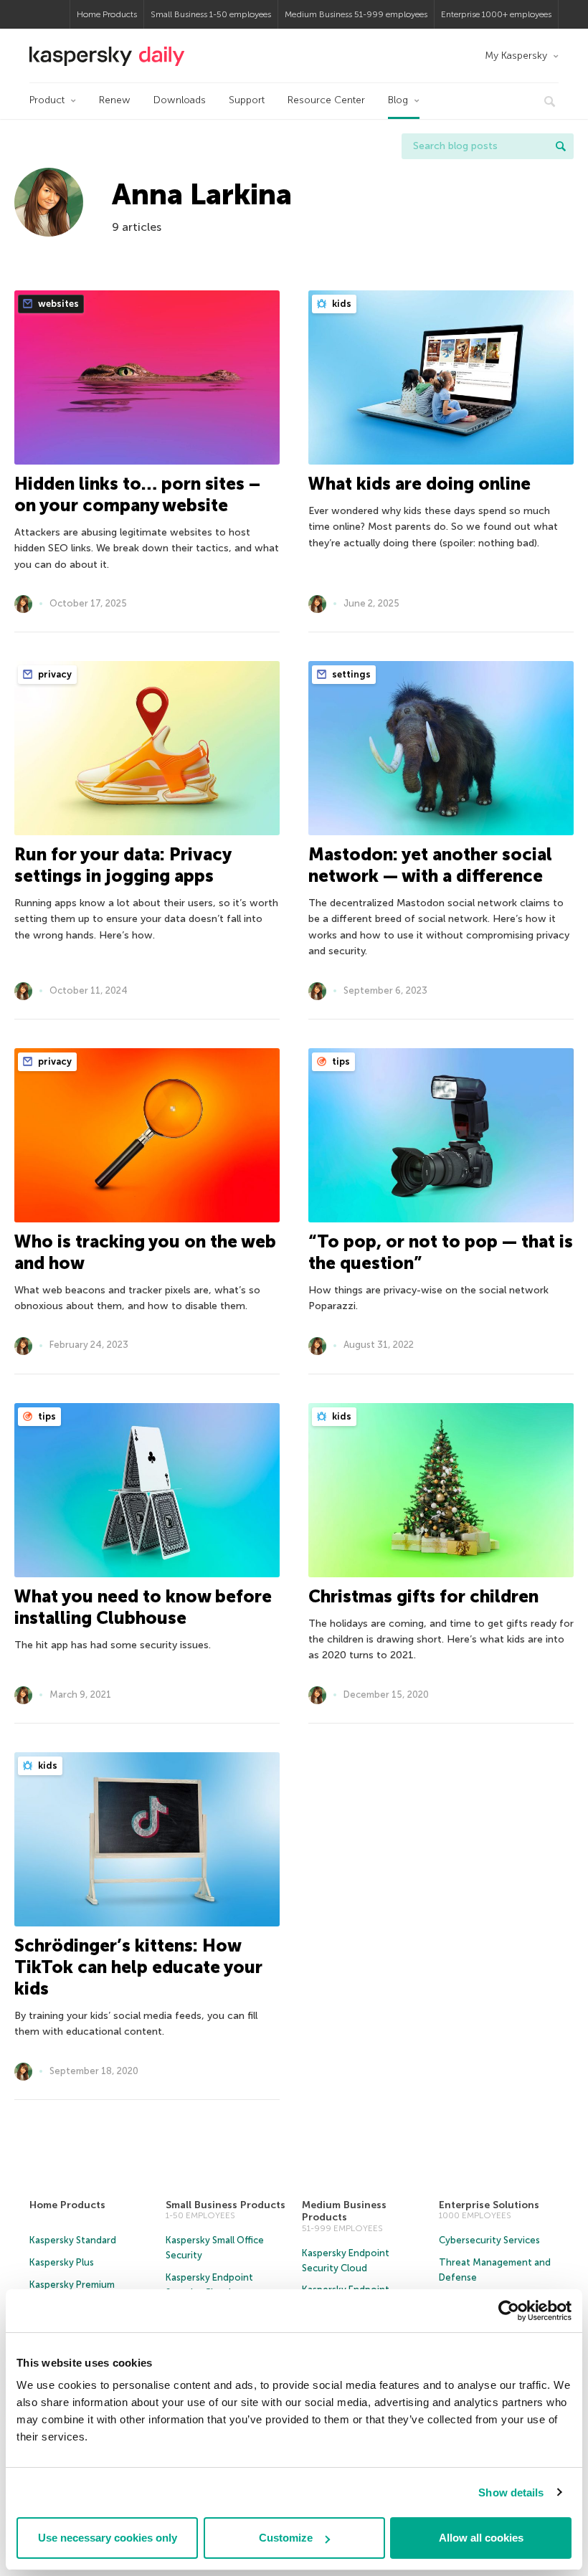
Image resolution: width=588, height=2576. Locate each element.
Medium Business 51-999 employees (356, 14)
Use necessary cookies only (108, 2538)
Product (47, 100)
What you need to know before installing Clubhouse (143, 1607)
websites (57, 304)
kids (341, 304)
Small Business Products (226, 2205)
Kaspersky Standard (73, 2240)
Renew (115, 100)
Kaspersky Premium (72, 2285)
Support (247, 100)
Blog (398, 100)
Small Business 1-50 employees (211, 14)
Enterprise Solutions (489, 2205)
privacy (54, 674)
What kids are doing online (419, 484)
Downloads (180, 100)
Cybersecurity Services (489, 2240)
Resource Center (326, 100)
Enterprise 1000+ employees (496, 14)
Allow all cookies (481, 2538)
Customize (286, 2538)
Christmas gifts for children (423, 1596)
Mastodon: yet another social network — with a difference (430, 865)
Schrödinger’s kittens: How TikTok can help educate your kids (138, 1967)
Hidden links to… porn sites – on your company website (137, 494)
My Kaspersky (516, 56)
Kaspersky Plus (62, 2262)
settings (350, 674)
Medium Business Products (344, 2211)
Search (561, 146)
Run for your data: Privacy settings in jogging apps (123, 865)
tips (340, 1061)
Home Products (107, 14)
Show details (511, 2492)
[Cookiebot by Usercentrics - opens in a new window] (509, 2311)
